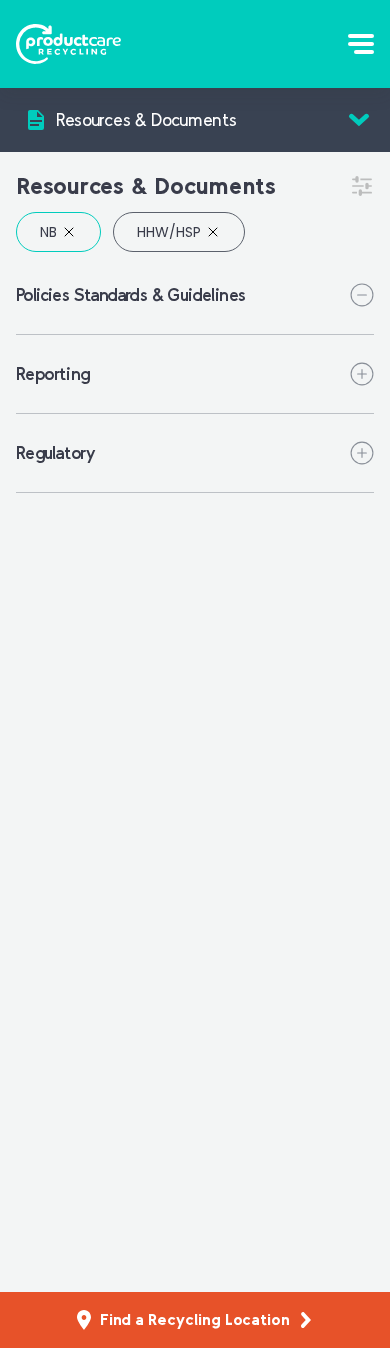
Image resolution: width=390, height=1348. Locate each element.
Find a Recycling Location (195, 1319)
